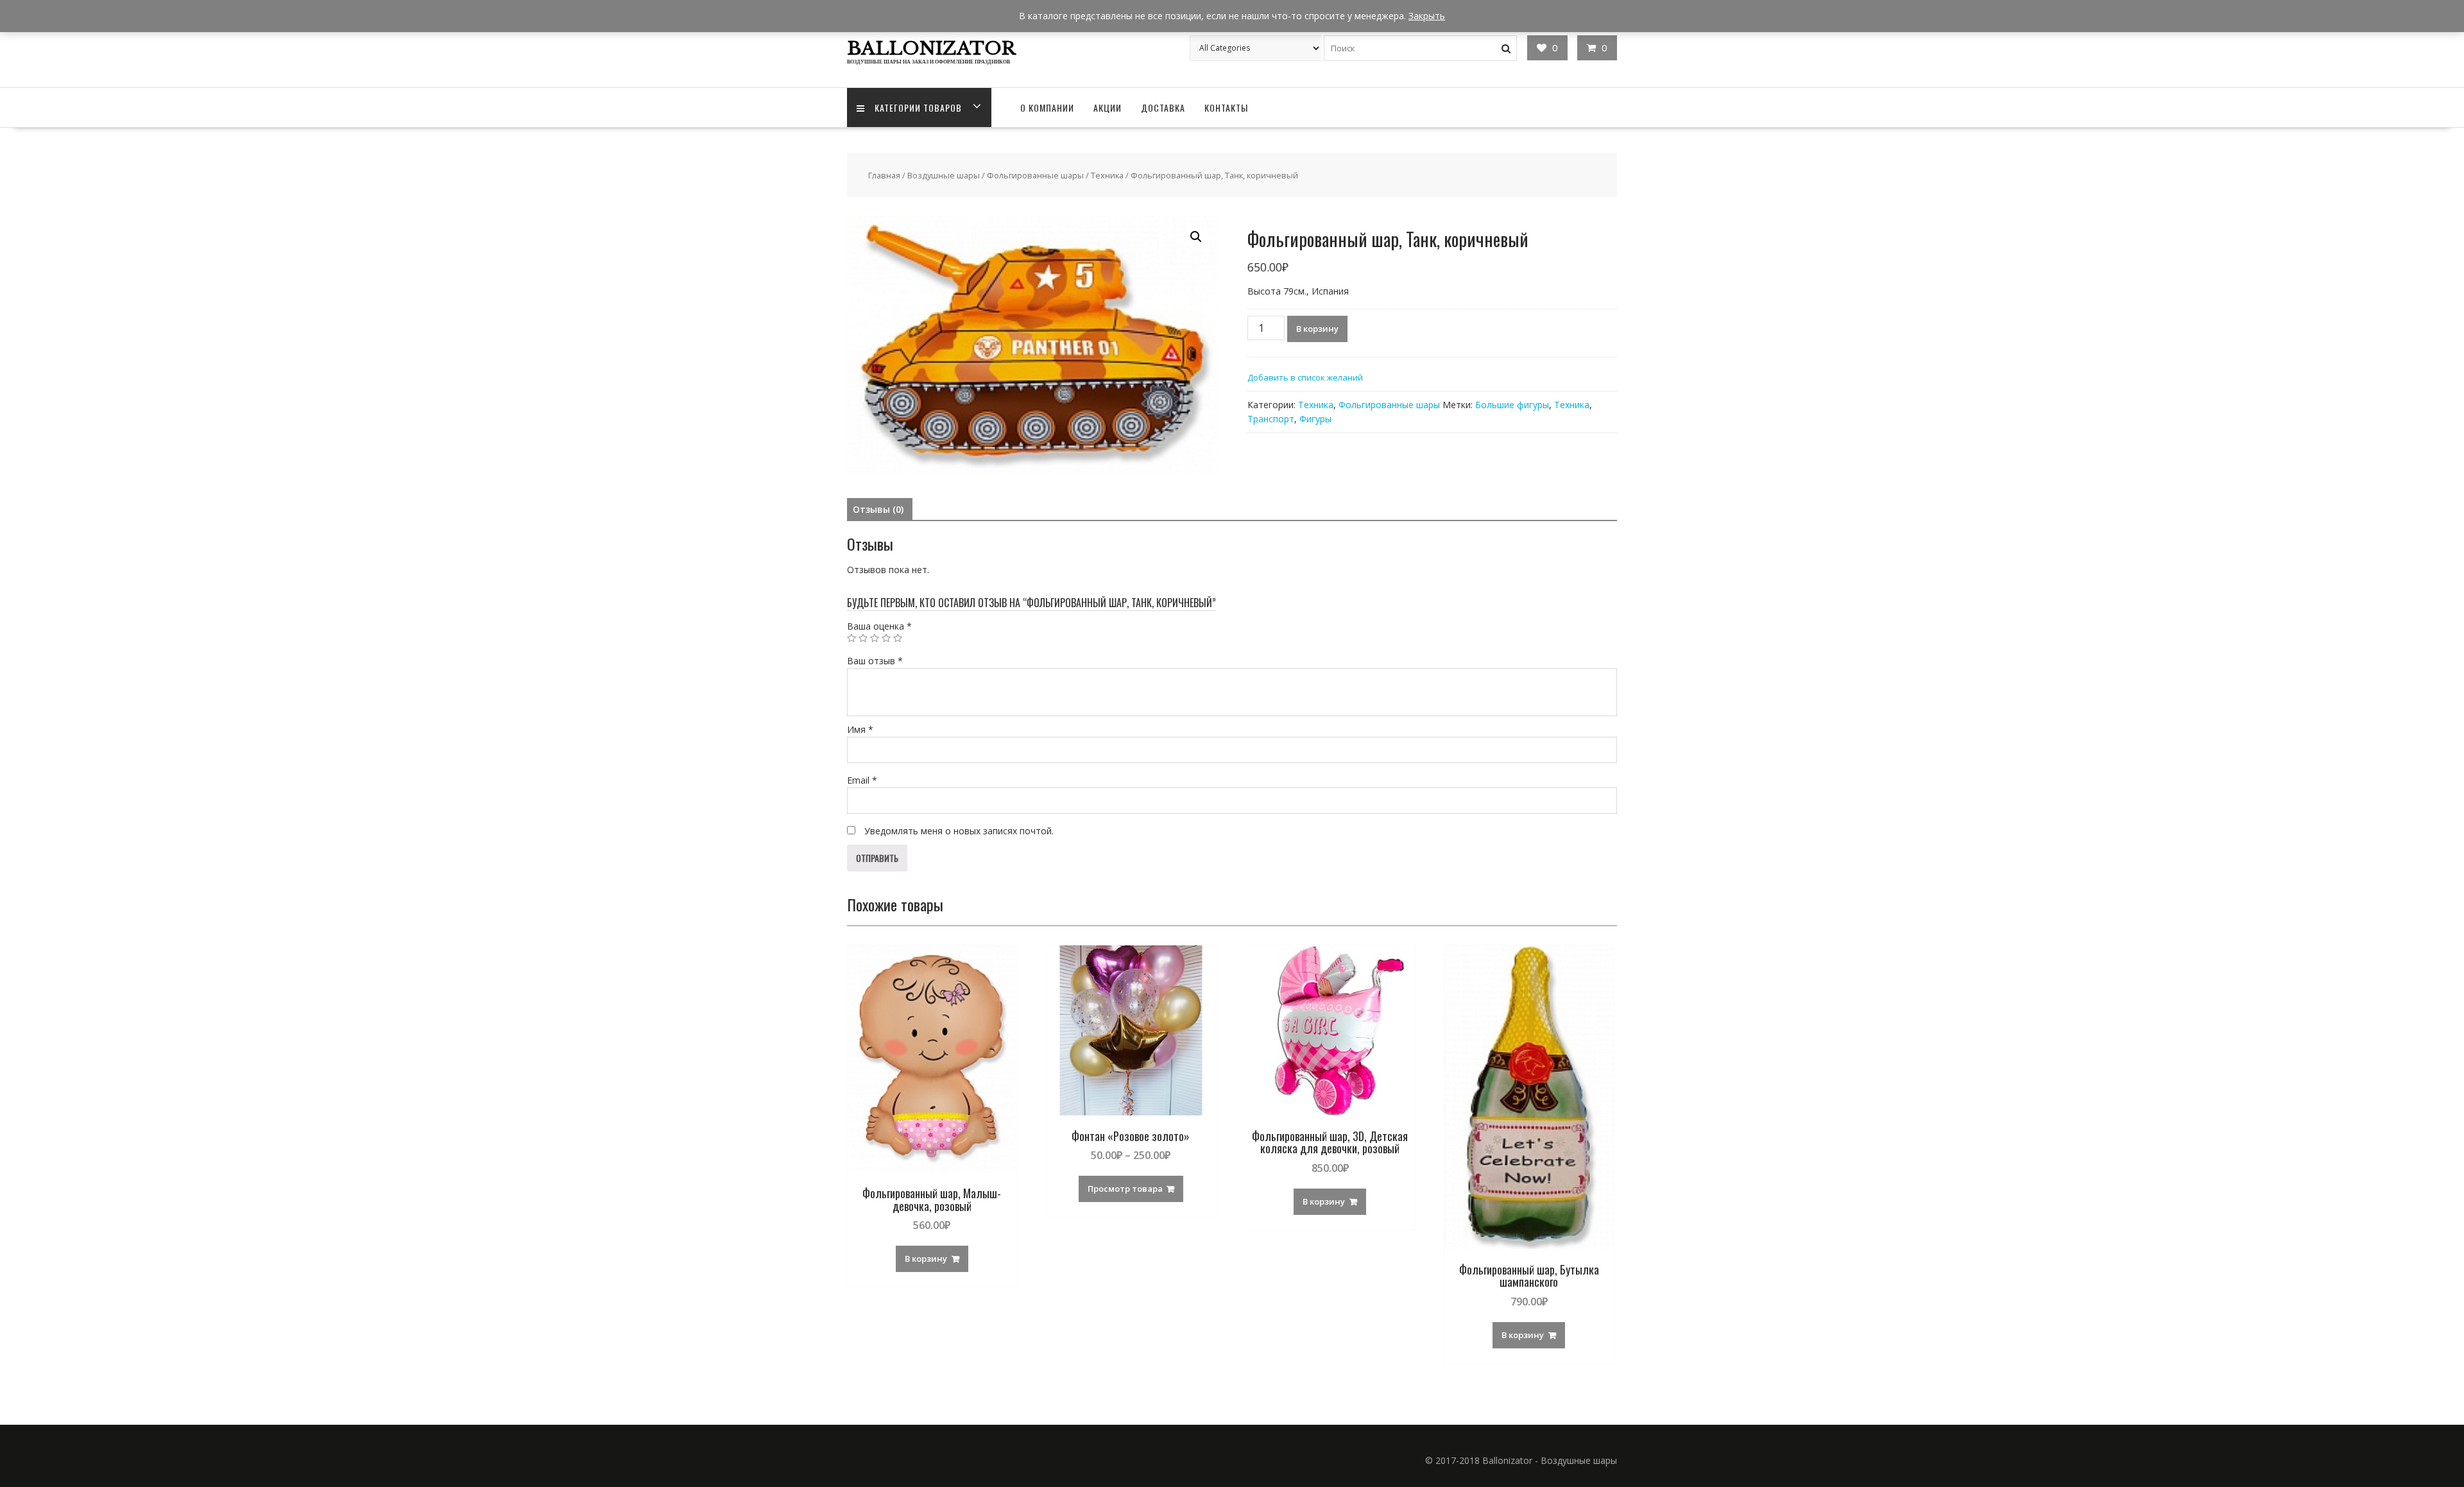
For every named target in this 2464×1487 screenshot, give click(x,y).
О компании (1047, 107)
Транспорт (1271, 419)
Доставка (1163, 107)
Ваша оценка (879, 626)
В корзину (1317, 329)
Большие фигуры (1512, 405)
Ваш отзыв (875, 661)
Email (862, 780)
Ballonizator (931, 48)
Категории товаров (918, 107)
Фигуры (1315, 419)
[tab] (878, 510)
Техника (1107, 175)
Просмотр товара (1125, 1189)
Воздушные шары (944, 175)
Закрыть (1427, 16)
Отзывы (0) (878, 509)
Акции (1108, 107)
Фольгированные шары (1035, 175)
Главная (884, 175)
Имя (860, 729)
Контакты (1226, 107)
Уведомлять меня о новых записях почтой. (959, 831)
